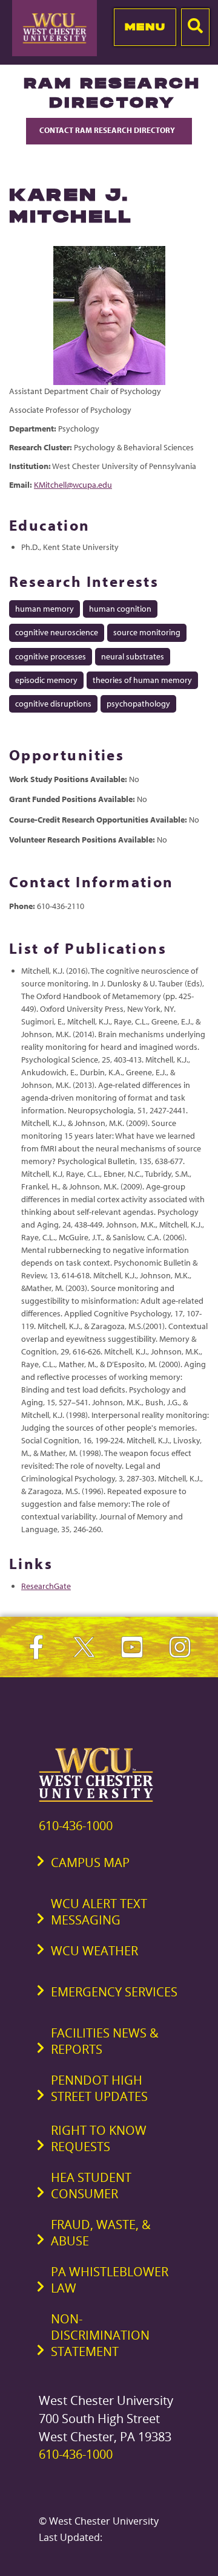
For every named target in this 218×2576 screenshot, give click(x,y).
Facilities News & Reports (105, 2041)
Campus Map (90, 1862)
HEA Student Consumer (91, 2186)
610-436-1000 (76, 1826)
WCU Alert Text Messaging (99, 1912)
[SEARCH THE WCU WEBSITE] (195, 27)
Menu (145, 27)
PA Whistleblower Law (110, 2280)
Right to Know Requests (99, 2138)
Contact (108, 130)
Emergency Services (114, 1992)
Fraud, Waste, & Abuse (101, 2233)
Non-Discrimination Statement (100, 2335)
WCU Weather (94, 1951)
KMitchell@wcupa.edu (73, 485)
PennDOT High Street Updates (99, 2088)
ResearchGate (46, 1586)
